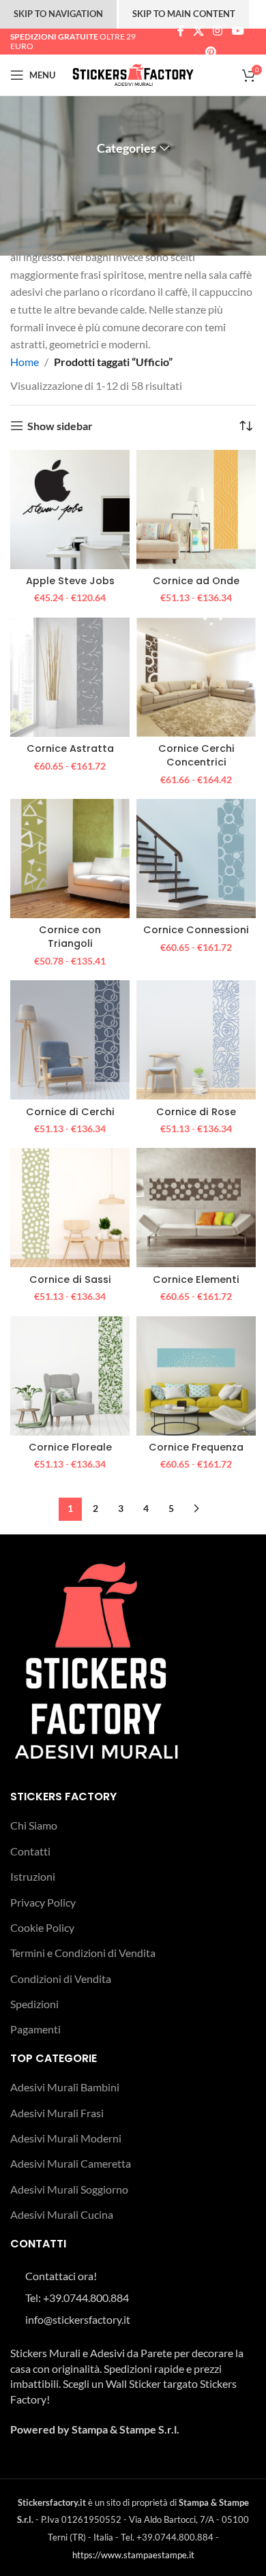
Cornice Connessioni (196, 930)
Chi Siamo (34, 1825)
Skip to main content (184, 14)
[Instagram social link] (218, 31)
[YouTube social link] (238, 31)
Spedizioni (34, 2004)
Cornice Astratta (70, 748)
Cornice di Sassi (70, 1279)
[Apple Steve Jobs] (70, 510)
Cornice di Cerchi (70, 1112)
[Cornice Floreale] (70, 1376)
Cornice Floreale (70, 1447)
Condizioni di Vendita (61, 1979)
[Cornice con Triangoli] (70, 859)
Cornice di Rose (196, 1112)
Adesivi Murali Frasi (57, 2113)
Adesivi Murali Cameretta (71, 2163)
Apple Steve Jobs (70, 581)
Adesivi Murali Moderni (66, 2138)
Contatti (30, 1851)
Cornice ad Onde (196, 581)
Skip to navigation (58, 14)
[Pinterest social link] (210, 52)
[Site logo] (133, 73)
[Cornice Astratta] (70, 677)
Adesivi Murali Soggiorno (69, 2189)
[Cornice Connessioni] (196, 859)
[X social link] (198, 31)
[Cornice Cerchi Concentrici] (196, 677)
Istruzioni (33, 1876)
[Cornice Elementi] (196, 1208)
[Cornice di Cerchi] (70, 1040)
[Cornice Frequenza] (196, 1376)
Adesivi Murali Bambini (65, 2087)
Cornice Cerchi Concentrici (196, 755)
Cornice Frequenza (196, 1447)
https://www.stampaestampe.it (133, 2555)
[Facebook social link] (180, 31)
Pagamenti (35, 2029)
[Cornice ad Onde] (196, 510)
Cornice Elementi (196, 1279)
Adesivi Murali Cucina (62, 2214)
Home (25, 362)
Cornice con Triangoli (70, 937)
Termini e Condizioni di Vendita (83, 1953)
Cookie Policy (42, 1927)
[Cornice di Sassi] (70, 1208)
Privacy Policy (43, 1902)
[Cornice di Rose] (196, 1040)
